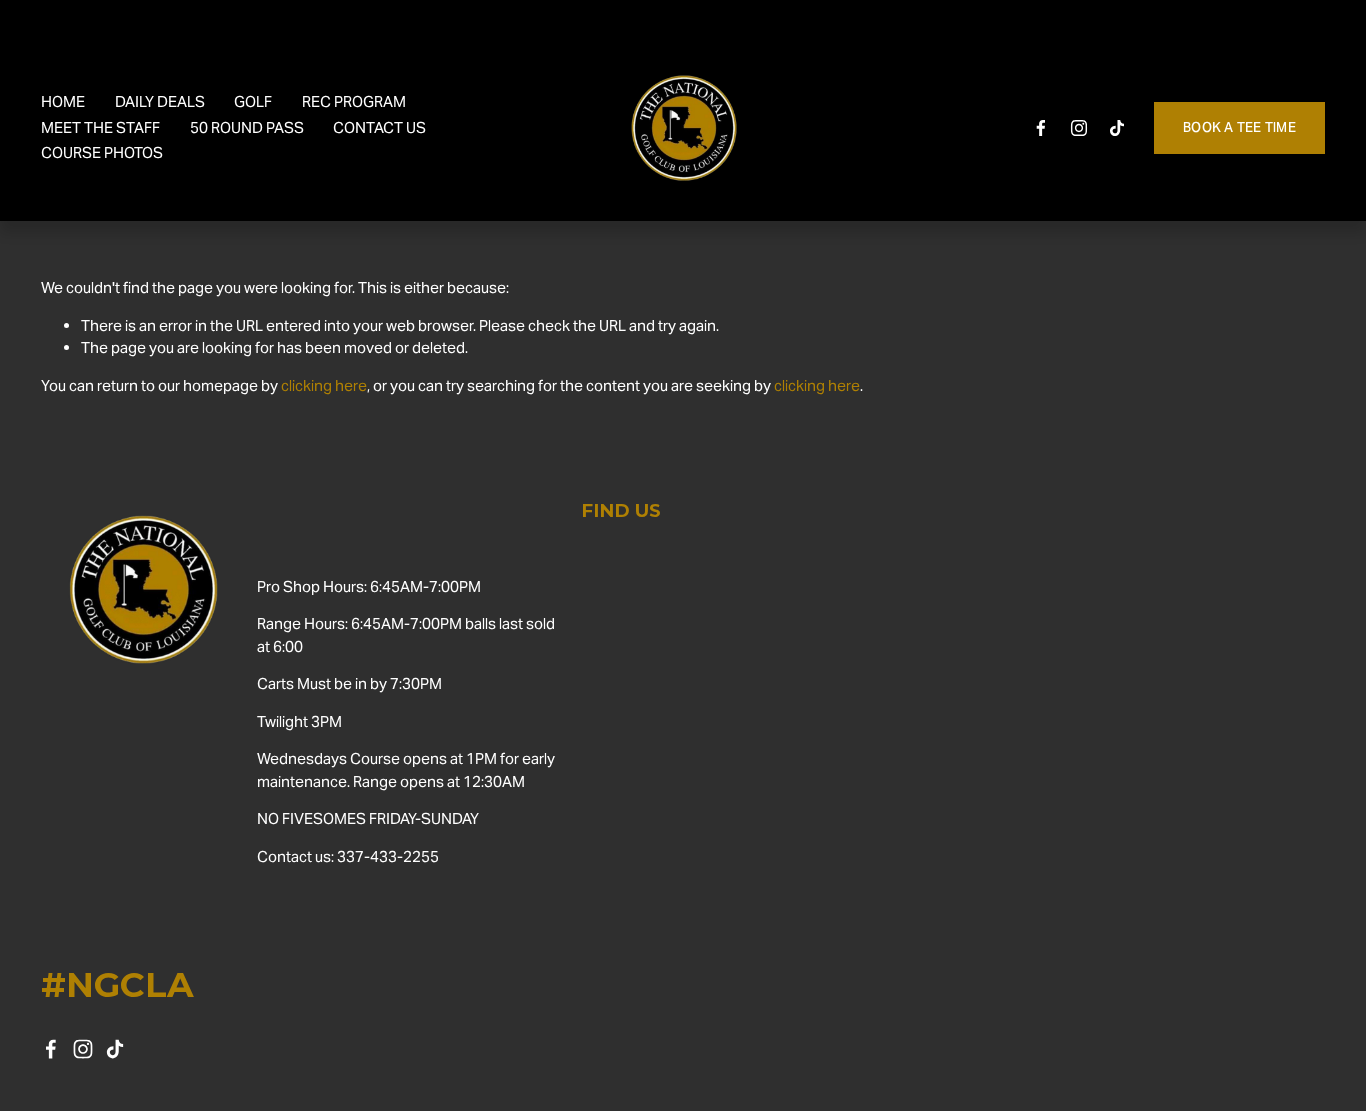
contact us (379, 127)
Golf (253, 101)
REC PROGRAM (354, 101)
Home (63, 101)
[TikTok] (1117, 128)
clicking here (324, 385)
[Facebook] (1041, 128)
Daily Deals (160, 101)
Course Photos (102, 152)
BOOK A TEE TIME (1239, 127)
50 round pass (247, 127)
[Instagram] (1079, 128)
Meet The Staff (100, 127)
